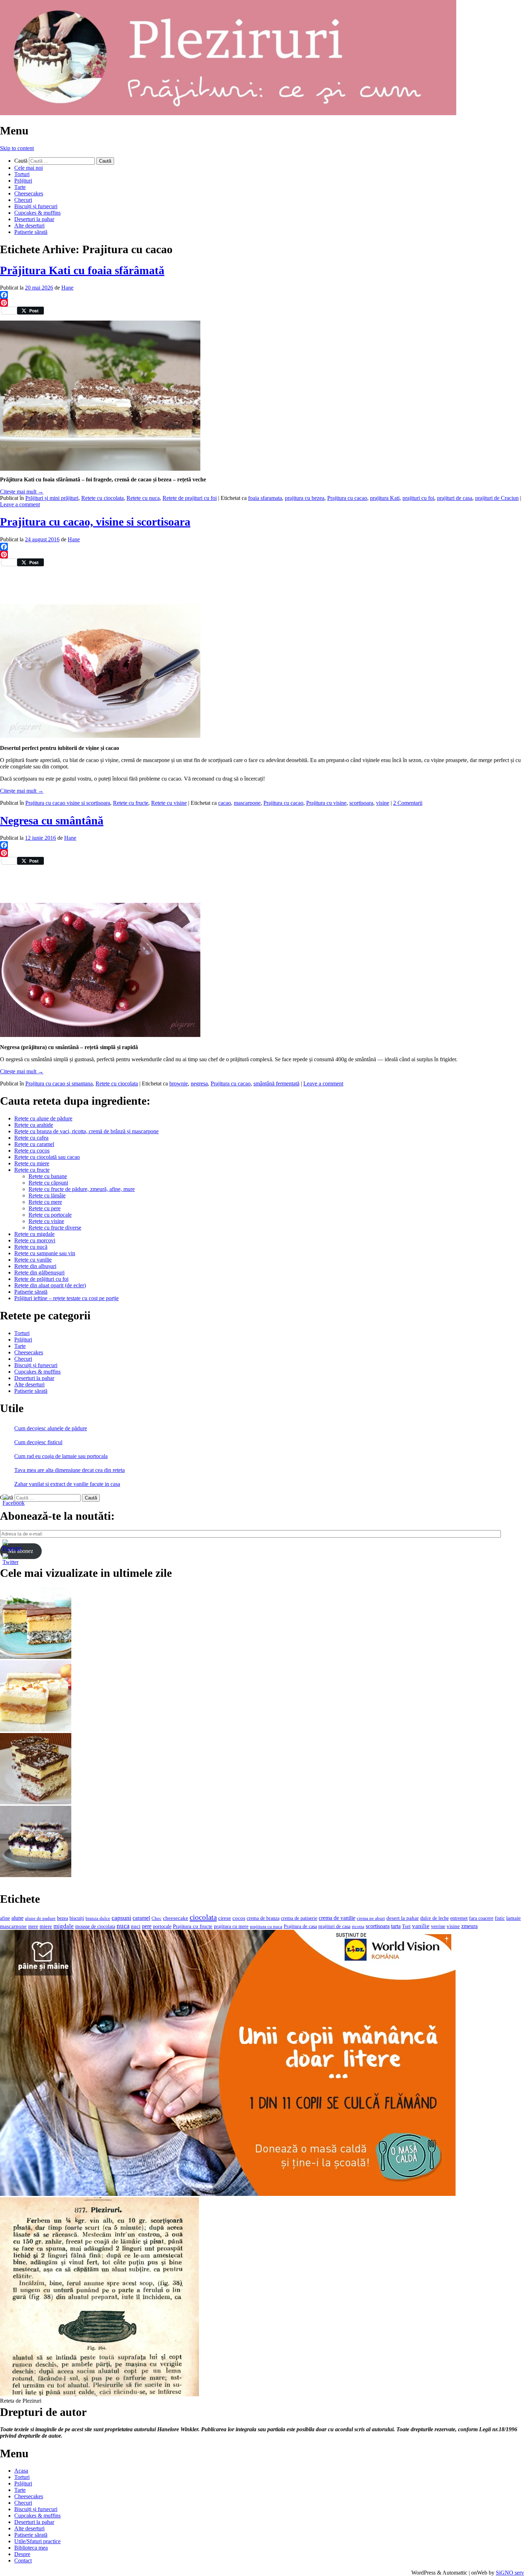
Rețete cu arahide (34, 1125)
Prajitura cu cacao (347, 498)
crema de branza (263, 1918)
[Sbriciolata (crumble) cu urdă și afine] (36, 1875)
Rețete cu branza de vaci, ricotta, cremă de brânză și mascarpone (86, 1131)
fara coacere (481, 1918)
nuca (123, 1926)
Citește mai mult (22, 492)
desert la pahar (403, 1918)
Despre (22, 2554)
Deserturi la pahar (34, 219)
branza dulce (98, 1918)
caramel (141, 1918)
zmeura (469, 1926)
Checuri (23, 200)
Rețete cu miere (32, 1163)
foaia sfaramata (265, 498)
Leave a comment (20, 504)
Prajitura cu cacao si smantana (59, 1083)
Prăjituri (23, 181)
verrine (438, 1926)
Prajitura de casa (300, 1926)
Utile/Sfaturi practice (37, 2541)
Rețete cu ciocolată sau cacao (47, 1157)
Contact (23, 2560)
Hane (67, 288)
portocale (162, 1926)
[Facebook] (262, 295)
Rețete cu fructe (32, 1170)
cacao (225, 803)
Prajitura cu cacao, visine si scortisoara (95, 522)
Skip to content (17, 148)
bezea (63, 1918)
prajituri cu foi (418, 498)
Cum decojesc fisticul (38, 1442)
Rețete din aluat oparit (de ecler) (50, 1285)
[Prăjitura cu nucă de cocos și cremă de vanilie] (36, 1802)
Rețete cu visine (46, 1221)
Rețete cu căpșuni (48, 1183)
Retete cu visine (169, 803)
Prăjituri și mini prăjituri (52, 498)
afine (5, 1918)
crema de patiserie (299, 1918)
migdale (64, 1926)
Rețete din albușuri (35, 1266)
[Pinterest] (262, 303)
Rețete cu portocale (50, 1215)
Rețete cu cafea (31, 1138)
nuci (136, 1926)
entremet (459, 1918)
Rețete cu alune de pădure (43, 1118)
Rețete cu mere (45, 1202)
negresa (199, 1083)
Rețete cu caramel (34, 1144)
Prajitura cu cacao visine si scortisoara (68, 803)
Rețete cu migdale (34, 1234)
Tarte (20, 187)
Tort (406, 1926)
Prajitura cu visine (326, 803)
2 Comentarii (408, 803)
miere (46, 1926)
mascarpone (247, 803)
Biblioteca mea (31, 2548)
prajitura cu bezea (305, 498)
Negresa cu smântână (52, 821)
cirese (225, 1918)
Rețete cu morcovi (35, 1240)
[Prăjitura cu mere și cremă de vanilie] (36, 1730)
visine (383, 803)
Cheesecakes (29, 193)
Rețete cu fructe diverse (55, 1228)
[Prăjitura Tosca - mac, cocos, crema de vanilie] (36, 1657)
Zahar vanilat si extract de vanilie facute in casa (67, 1484)
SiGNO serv (510, 2573)
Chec (156, 1918)
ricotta (358, 1926)
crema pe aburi (371, 1918)
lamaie (513, 1918)
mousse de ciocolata (95, 1926)
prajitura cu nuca (266, 1926)
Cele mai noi (29, 168)
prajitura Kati (385, 498)
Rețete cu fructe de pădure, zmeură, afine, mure (82, 1189)
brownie (179, 1083)
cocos (239, 1918)
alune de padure (40, 1918)
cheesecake (176, 1918)
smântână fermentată (276, 1083)
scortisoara (361, 803)
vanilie (421, 1926)
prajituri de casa (455, 498)
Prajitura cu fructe (193, 1926)
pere (147, 1926)
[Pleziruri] (228, 113)
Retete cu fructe (131, 803)
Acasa (21, 2471)
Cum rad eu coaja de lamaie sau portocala (61, 1456)
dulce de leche (435, 1918)
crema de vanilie (337, 1918)
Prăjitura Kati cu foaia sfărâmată (82, 270)
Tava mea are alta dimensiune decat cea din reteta (70, 1470)
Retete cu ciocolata (102, 498)
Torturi (22, 174)
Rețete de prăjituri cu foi (41, 1279)
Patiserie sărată (31, 232)
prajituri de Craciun (497, 498)
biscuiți (77, 1918)
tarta (396, 1926)
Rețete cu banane (48, 1176)
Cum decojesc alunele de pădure (51, 1428)
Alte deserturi (29, 226)
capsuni (121, 1918)
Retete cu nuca (143, 498)
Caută (21, 161)
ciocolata (203, 1917)
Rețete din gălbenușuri (39, 1272)
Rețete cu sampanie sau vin (45, 1253)
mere (33, 1926)
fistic (500, 1918)
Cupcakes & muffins (37, 213)
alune (17, 1918)
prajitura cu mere (231, 1926)
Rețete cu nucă (31, 1247)
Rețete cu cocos (32, 1151)
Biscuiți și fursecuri (36, 206)
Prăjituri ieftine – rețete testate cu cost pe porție (66, 1298)
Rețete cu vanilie (33, 1260)
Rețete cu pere (45, 1208)
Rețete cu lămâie (47, 1195)
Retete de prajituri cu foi (190, 498)
